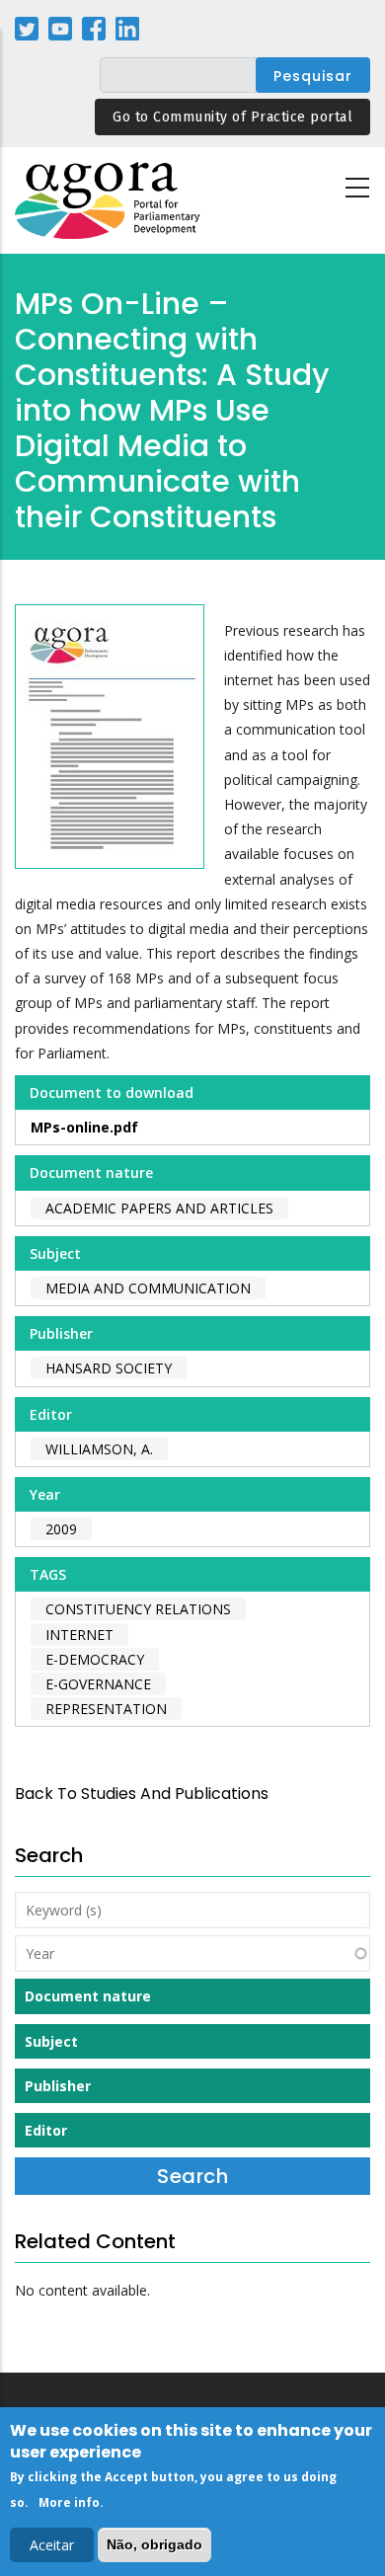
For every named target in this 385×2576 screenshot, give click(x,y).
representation (106, 1709)
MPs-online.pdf (84, 1127)
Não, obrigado (154, 2544)
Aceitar (52, 2545)
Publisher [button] (58, 2086)
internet (79, 1635)
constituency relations (138, 1609)
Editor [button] (46, 2130)
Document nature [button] (88, 1996)
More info (69, 2502)
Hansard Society (109, 1368)
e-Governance (98, 1684)
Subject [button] (51, 2041)
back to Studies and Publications (142, 1794)
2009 (61, 1529)
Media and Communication (148, 1288)
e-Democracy (95, 1659)
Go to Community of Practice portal (232, 117)
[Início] (109, 201)
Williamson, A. (99, 1449)
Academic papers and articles (159, 1208)
